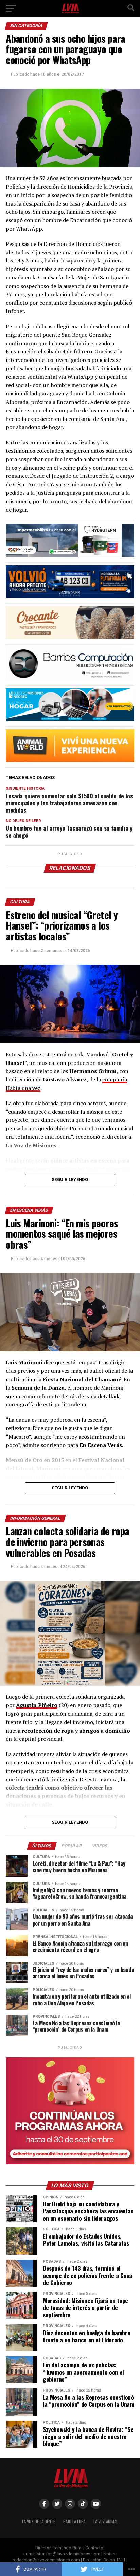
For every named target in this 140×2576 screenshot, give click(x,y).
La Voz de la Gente (39, 2522)
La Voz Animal (106, 2522)
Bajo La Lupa (74, 2522)
